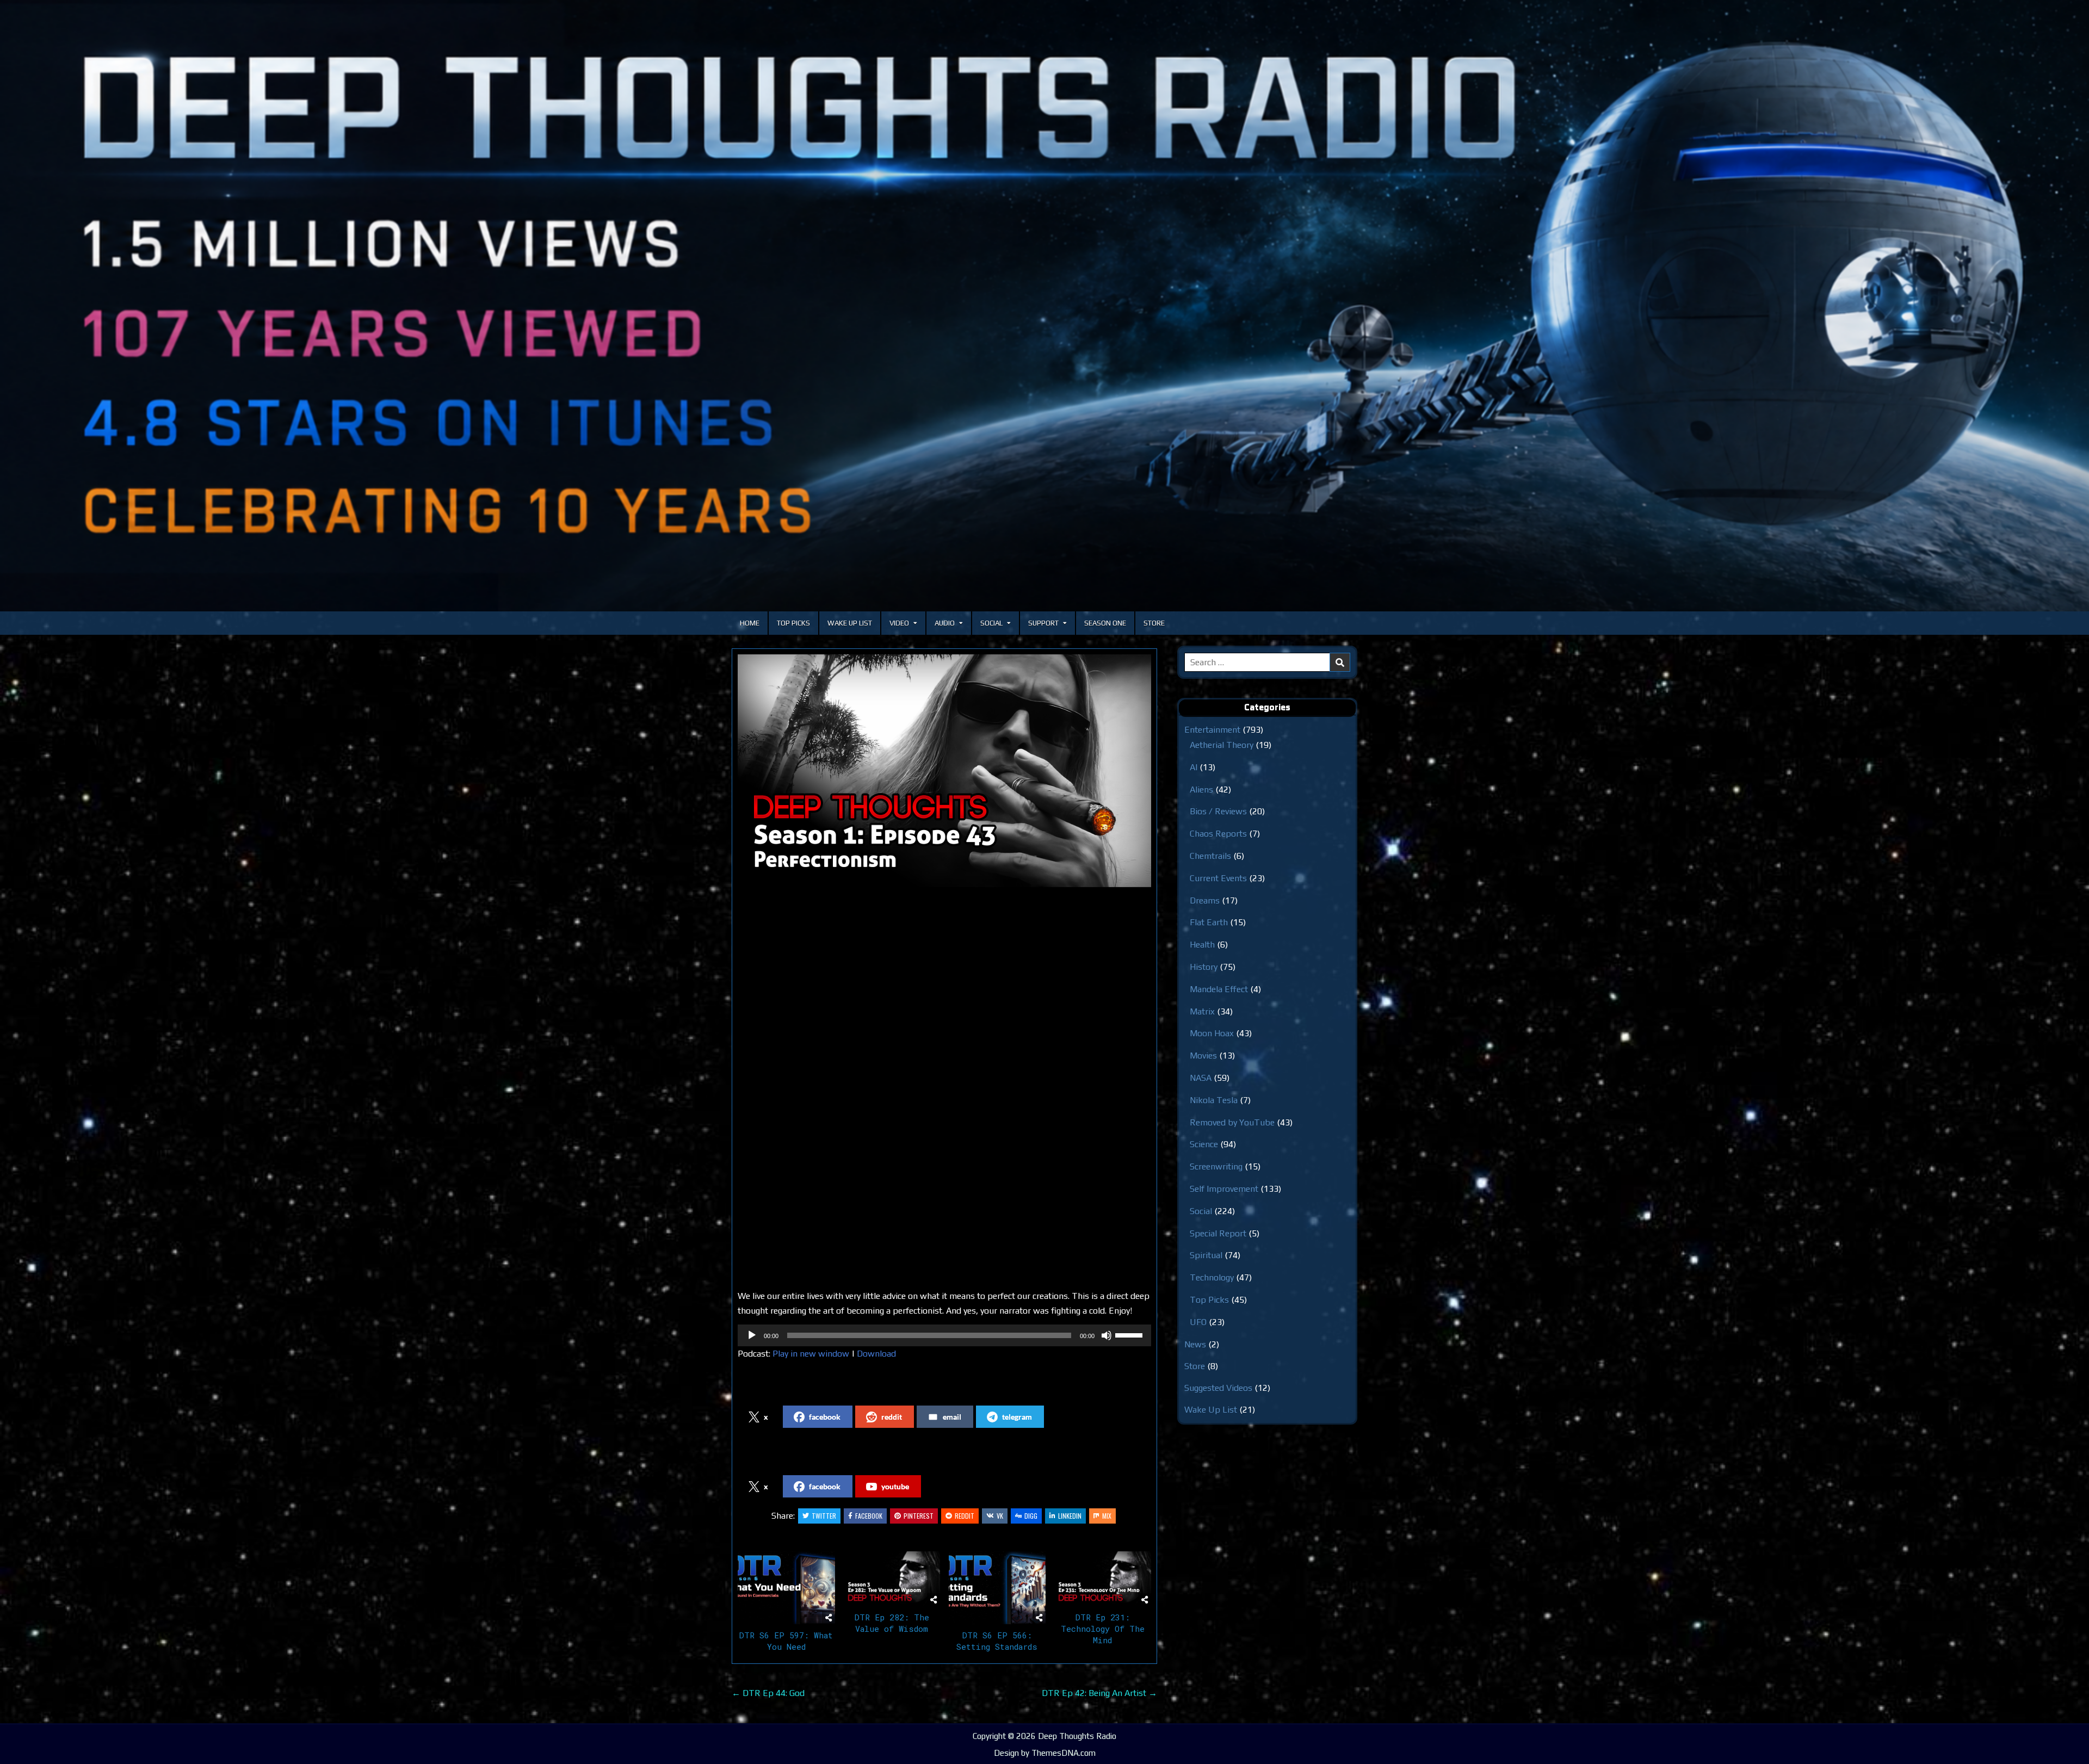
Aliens (1201, 790)
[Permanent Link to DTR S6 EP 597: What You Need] (786, 1588)
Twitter (824, 1516)
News (1195, 1344)
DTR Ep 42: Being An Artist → (1099, 1693)
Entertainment (1212, 730)
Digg (1031, 1516)
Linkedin (1070, 1516)
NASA (1201, 1078)
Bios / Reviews (1218, 811)
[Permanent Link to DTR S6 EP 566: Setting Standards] (997, 1588)
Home (750, 623)
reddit (892, 1417)
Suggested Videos (1218, 1388)
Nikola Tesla (1214, 1100)
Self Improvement (1224, 1189)
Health (1202, 945)
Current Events (1218, 878)
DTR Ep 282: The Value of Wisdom (892, 1623)
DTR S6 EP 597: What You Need (786, 1641)
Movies (1203, 1056)
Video (899, 623)
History (1204, 967)
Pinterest (919, 1516)
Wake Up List (850, 623)
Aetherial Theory (1222, 745)
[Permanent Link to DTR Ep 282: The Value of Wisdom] (892, 1579)
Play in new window (811, 1354)
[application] (944, 1335)
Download (876, 1354)
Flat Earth (1209, 922)
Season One (1105, 623)
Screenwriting (1216, 1166)
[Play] (752, 1335)
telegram (1017, 1417)
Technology (1212, 1277)
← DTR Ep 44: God (768, 1693)
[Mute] (1107, 1335)
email (952, 1417)
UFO (1198, 1322)
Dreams (1205, 900)
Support (1043, 623)
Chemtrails (1210, 856)
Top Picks (793, 623)
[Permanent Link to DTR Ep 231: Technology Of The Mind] (1102, 1579)
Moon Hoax (1212, 1033)
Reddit (965, 1516)
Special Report (1218, 1233)
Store (1154, 623)
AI (1194, 767)
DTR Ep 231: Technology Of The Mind (1103, 1629)
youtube (895, 1486)
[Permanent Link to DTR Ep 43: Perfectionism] (944, 771)
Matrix (1202, 1011)
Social (991, 623)
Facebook (869, 1516)
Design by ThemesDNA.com (1045, 1753)
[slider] (1130, 1334)
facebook (825, 1417)
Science (1204, 1144)
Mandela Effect (1219, 989)
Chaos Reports (1218, 834)
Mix (1107, 1516)
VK (1000, 1516)
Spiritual (1206, 1255)
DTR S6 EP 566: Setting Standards (997, 1641)
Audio (945, 623)
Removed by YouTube (1232, 1122)
